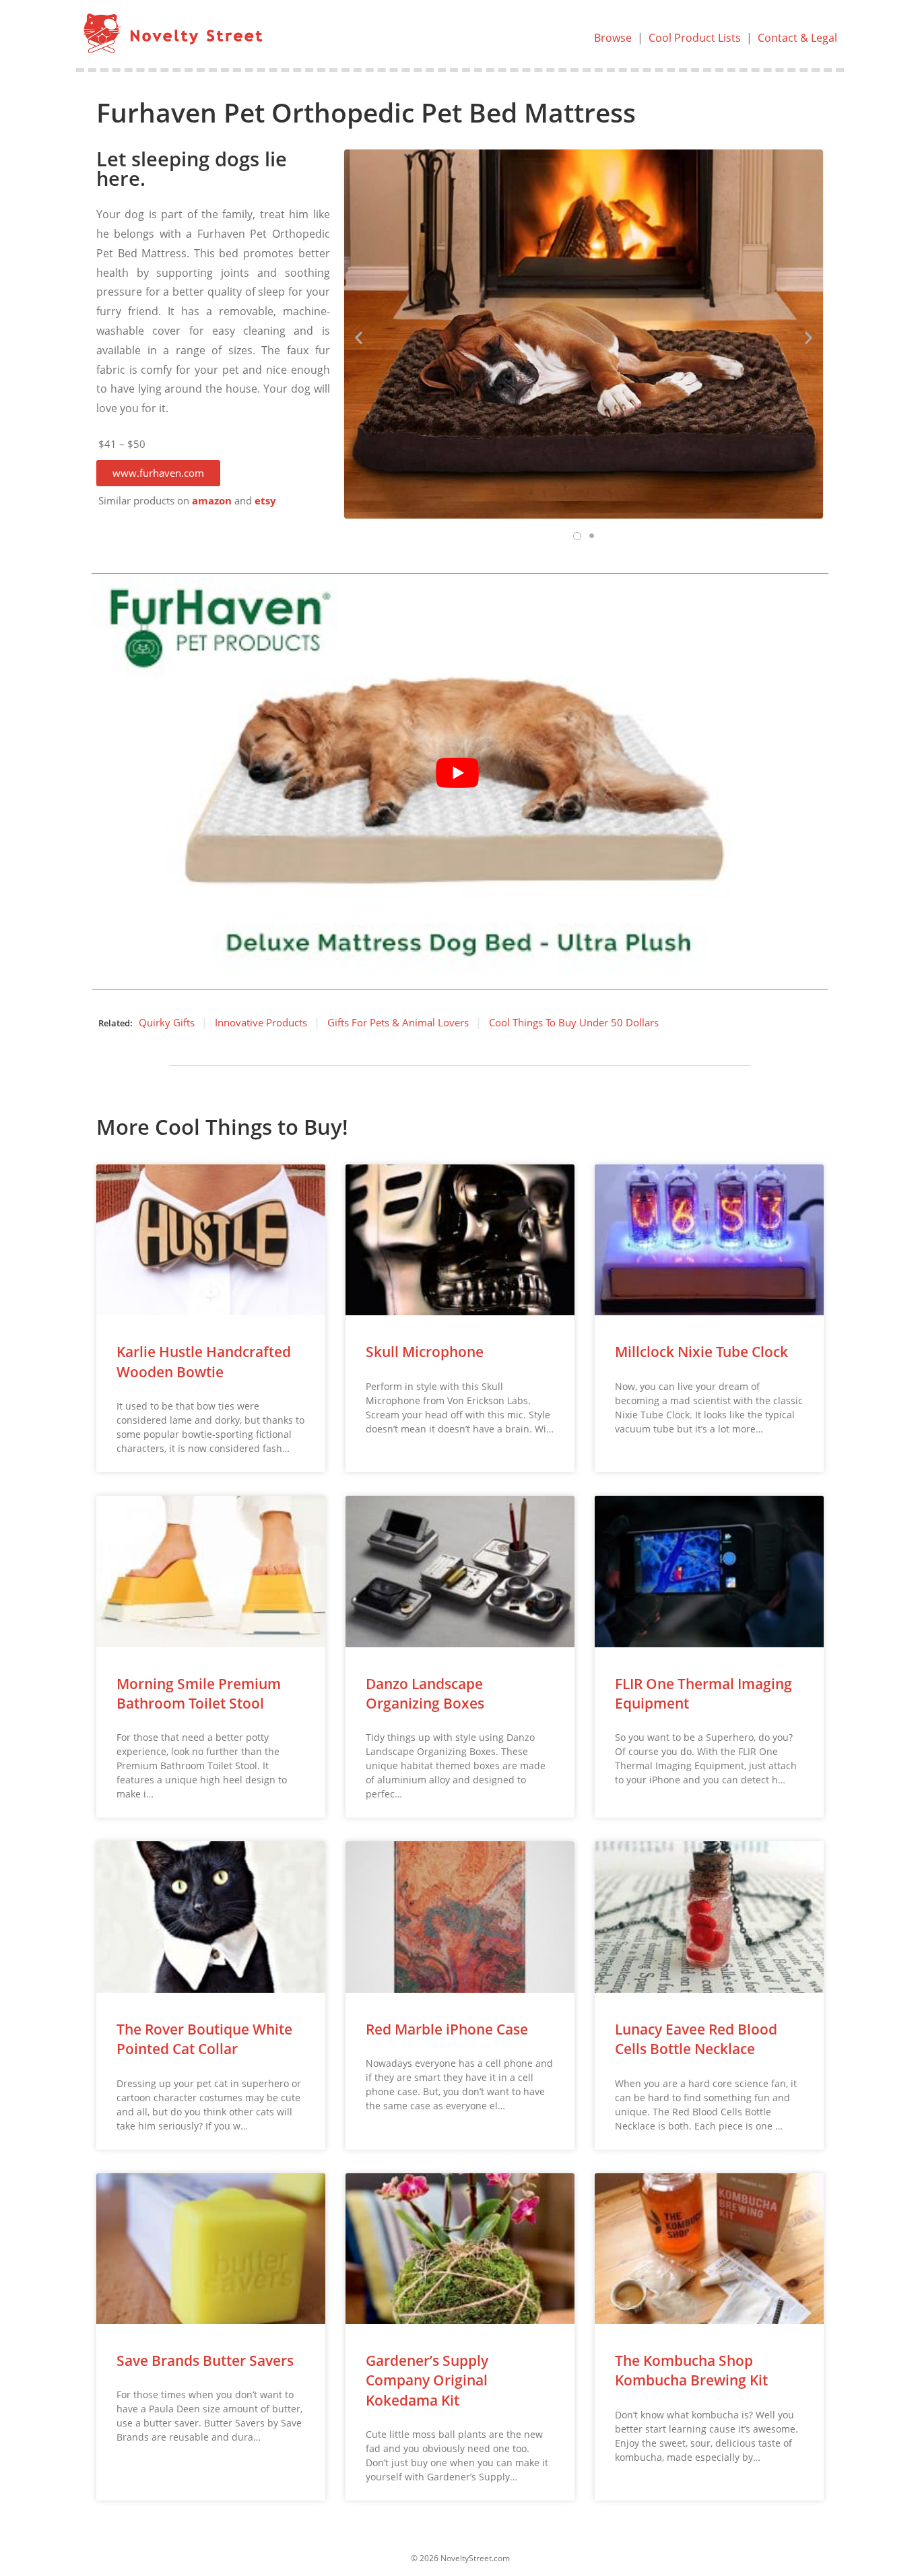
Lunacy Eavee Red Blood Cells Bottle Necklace (696, 2039)
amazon (212, 501)
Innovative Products (261, 1022)
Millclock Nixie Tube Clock (701, 1352)
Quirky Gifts (167, 1022)
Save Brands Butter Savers (205, 2360)
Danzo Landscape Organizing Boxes (425, 1693)
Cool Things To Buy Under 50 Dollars (574, 1022)
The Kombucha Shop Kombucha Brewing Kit (691, 2370)
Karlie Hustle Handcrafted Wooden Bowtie (204, 1361)
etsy (265, 501)
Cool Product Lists (695, 38)
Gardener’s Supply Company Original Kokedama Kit (427, 2380)
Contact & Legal (797, 38)
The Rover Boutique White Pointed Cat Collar (204, 2039)
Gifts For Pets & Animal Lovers (398, 1022)
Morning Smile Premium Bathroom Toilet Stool (199, 1693)
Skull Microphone (425, 1352)
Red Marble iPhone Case (447, 2029)
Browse (613, 38)
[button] (158, 473)
